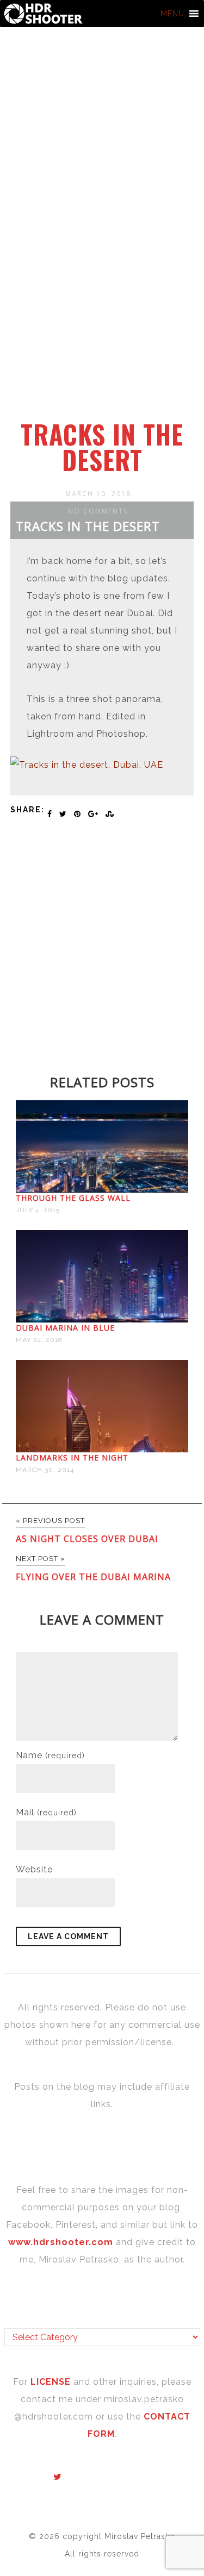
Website (34, 1869)
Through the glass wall (73, 1198)
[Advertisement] (102, 314)
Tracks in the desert (102, 447)
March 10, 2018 (98, 494)
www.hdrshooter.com (61, 2242)
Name (50, 1755)
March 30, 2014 (45, 1470)
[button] (172, 14)
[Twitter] (58, 2477)
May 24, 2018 (39, 1340)
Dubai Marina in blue (65, 1328)
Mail (46, 1812)
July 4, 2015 (38, 1210)
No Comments (98, 511)
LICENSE (52, 2382)
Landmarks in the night (72, 1458)
